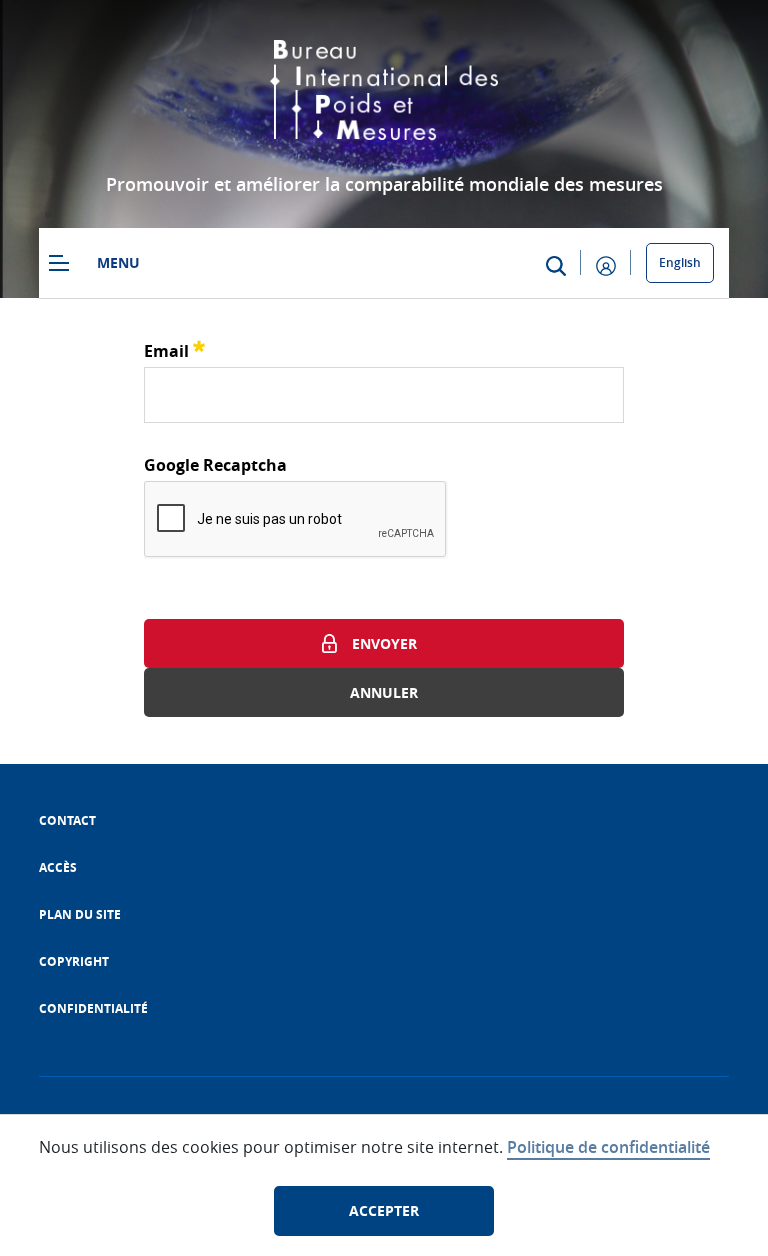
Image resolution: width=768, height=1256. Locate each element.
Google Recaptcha (215, 465)
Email (174, 348)
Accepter (384, 1210)
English (680, 262)
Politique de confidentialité (608, 1147)
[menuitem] (67, 820)
